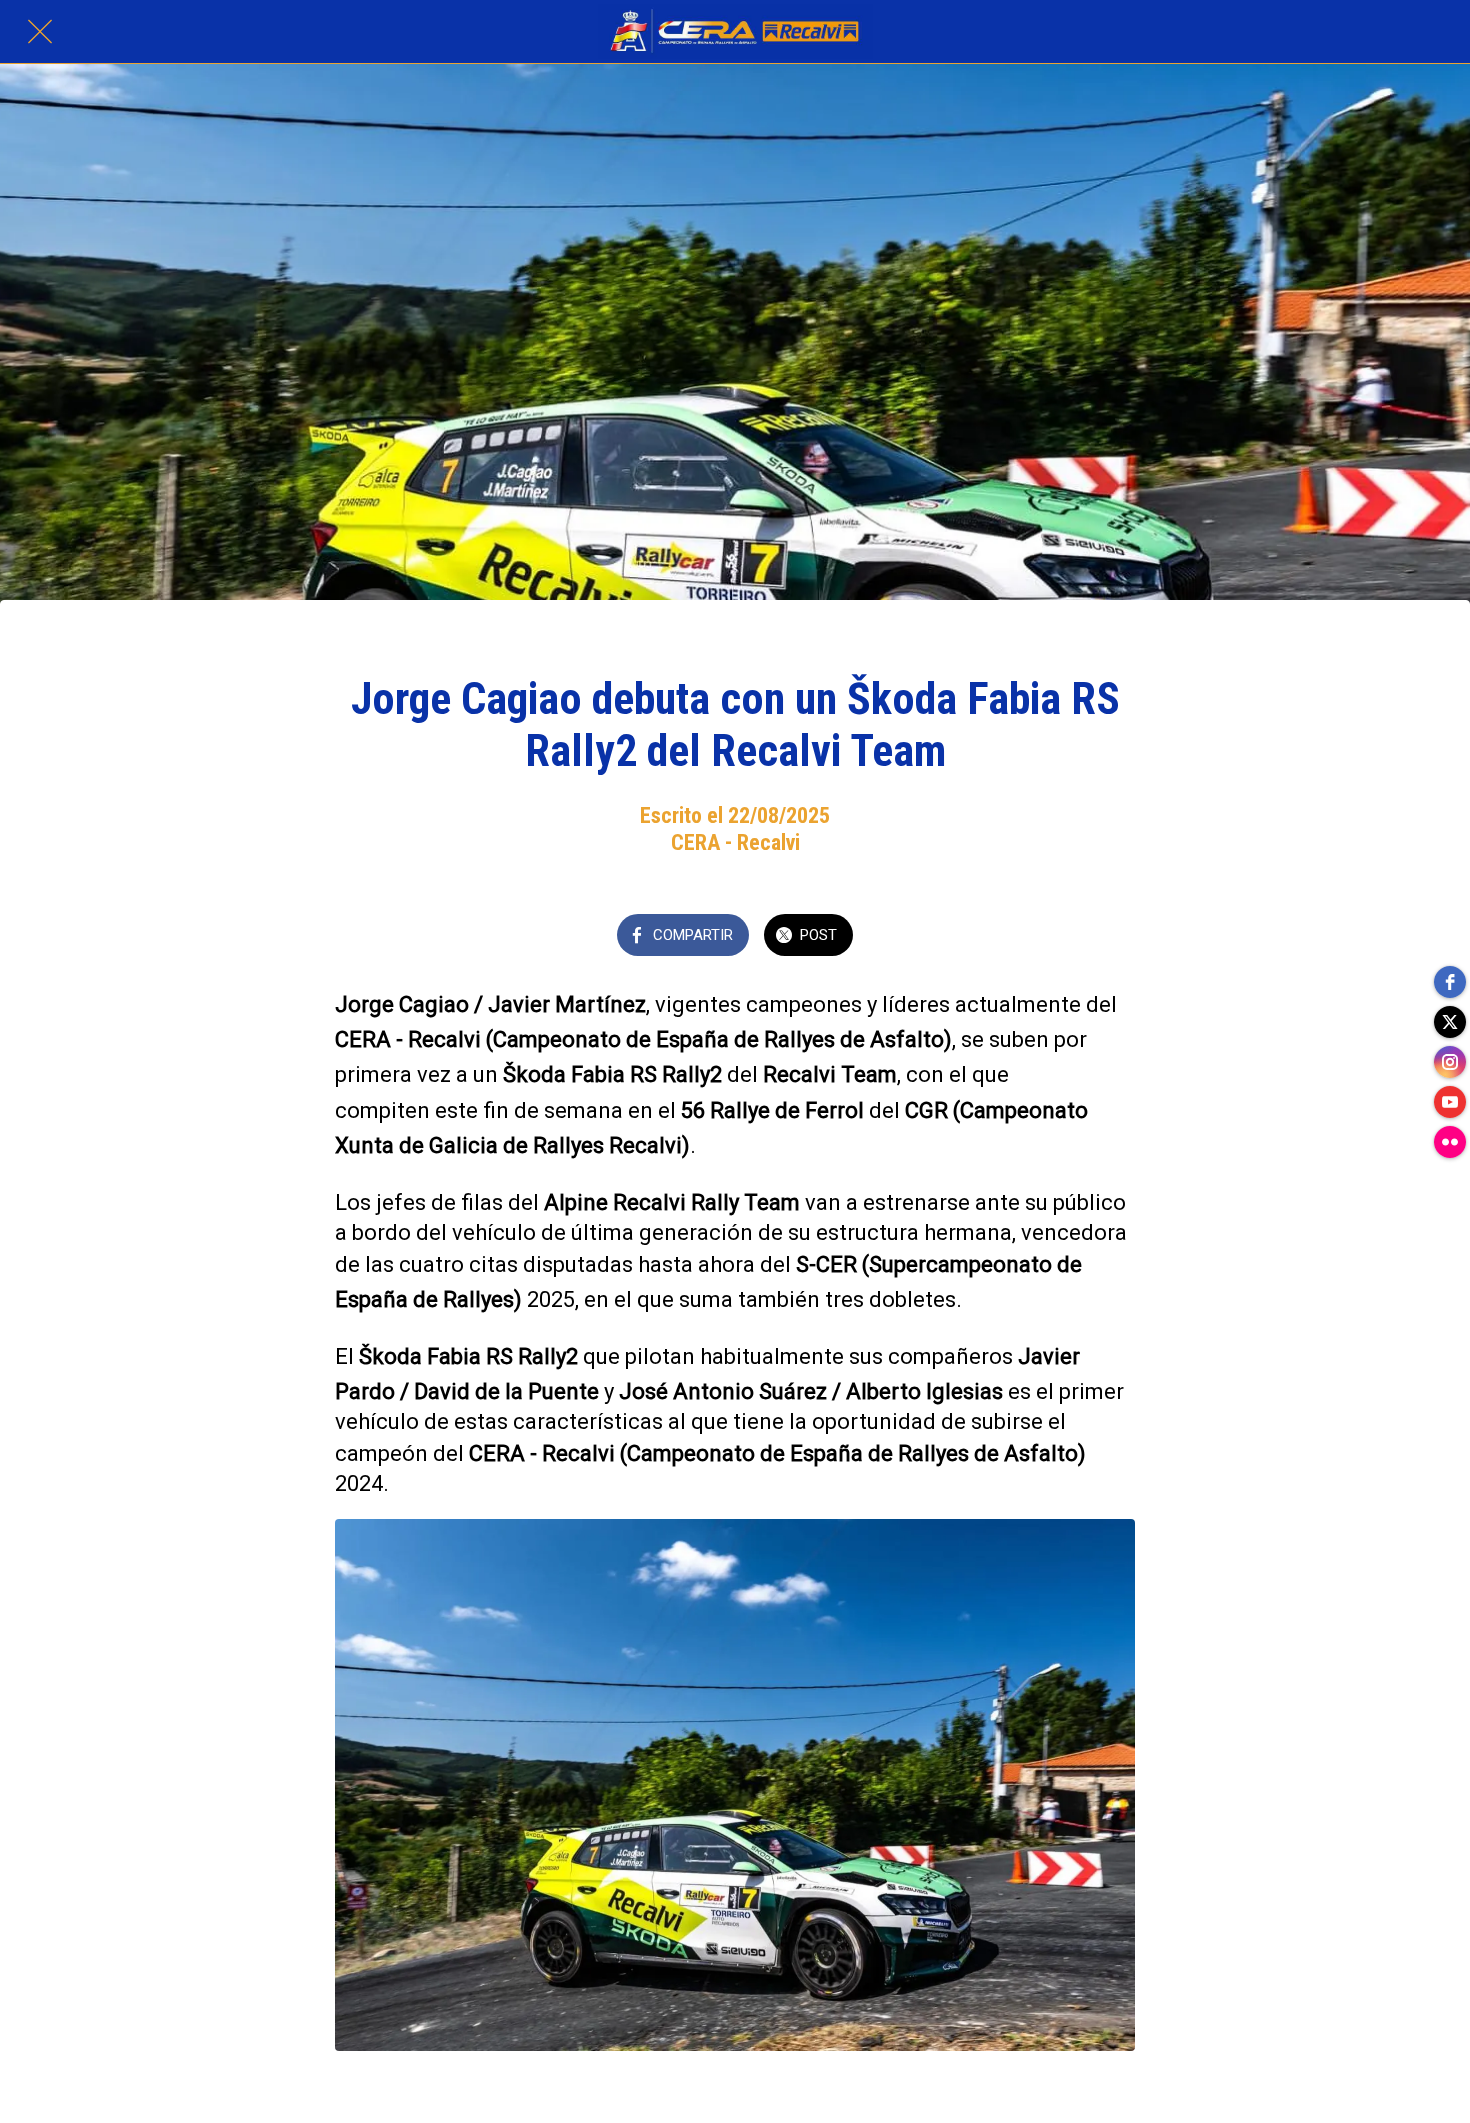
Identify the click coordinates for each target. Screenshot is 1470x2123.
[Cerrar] (40, 32)
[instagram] (1450, 1062)
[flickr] (1450, 1142)
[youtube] (1450, 1102)
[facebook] (1450, 982)
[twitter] (1450, 1022)
